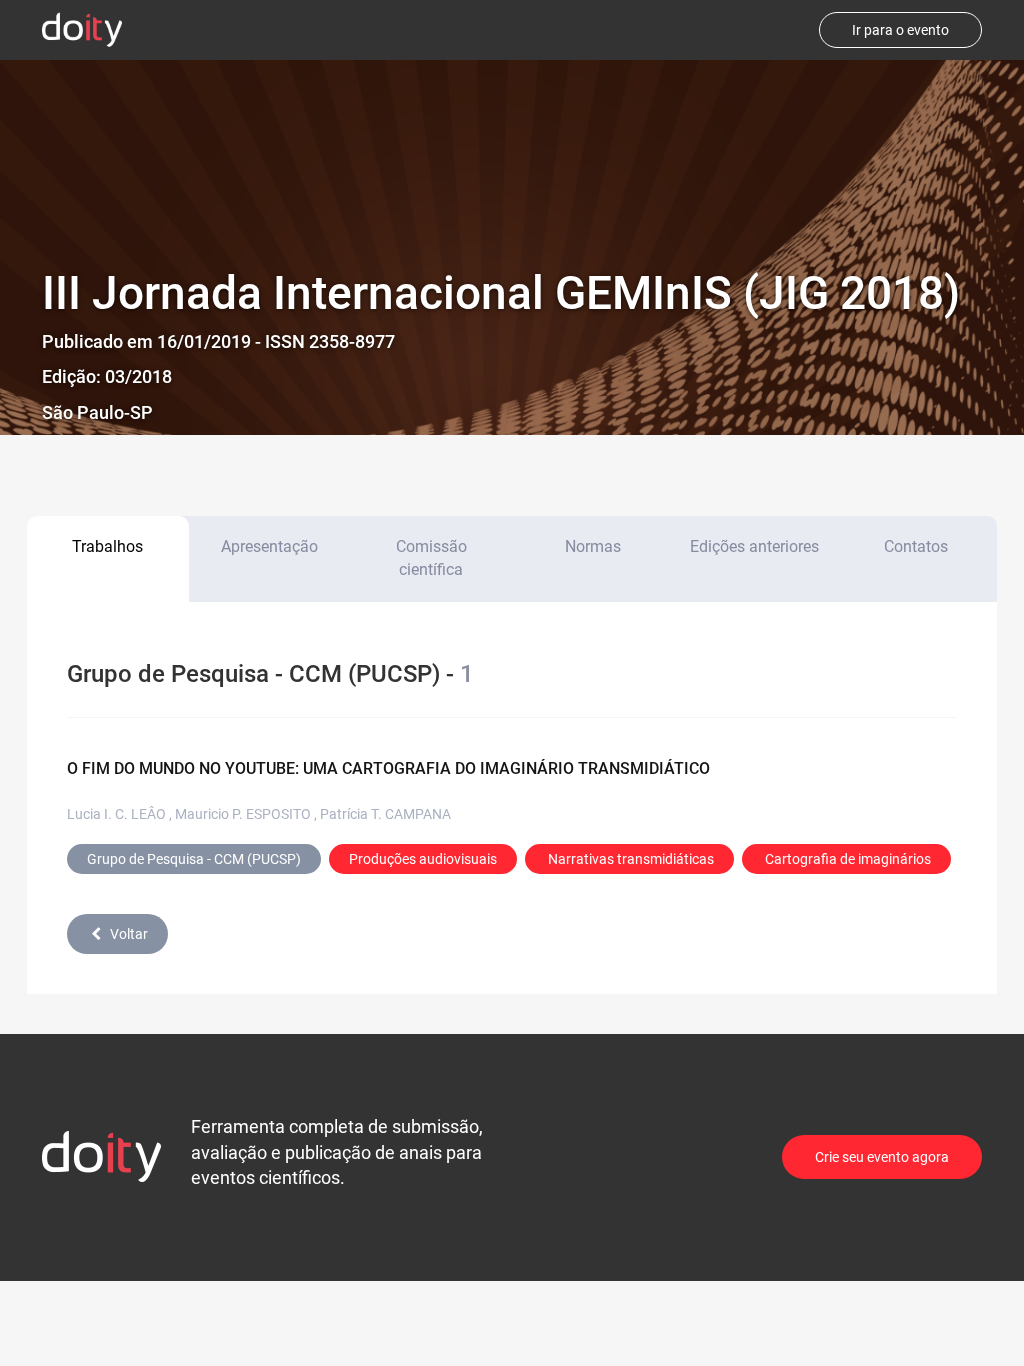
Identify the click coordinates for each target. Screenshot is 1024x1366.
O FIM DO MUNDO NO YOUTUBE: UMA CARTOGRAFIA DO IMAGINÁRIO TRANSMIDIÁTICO (388, 768)
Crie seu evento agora (882, 1157)
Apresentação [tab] (269, 546)
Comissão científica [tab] (431, 558)
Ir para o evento (900, 30)
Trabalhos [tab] (107, 546)
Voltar (129, 934)
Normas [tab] (593, 546)
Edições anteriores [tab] (754, 546)
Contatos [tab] (916, 546)
